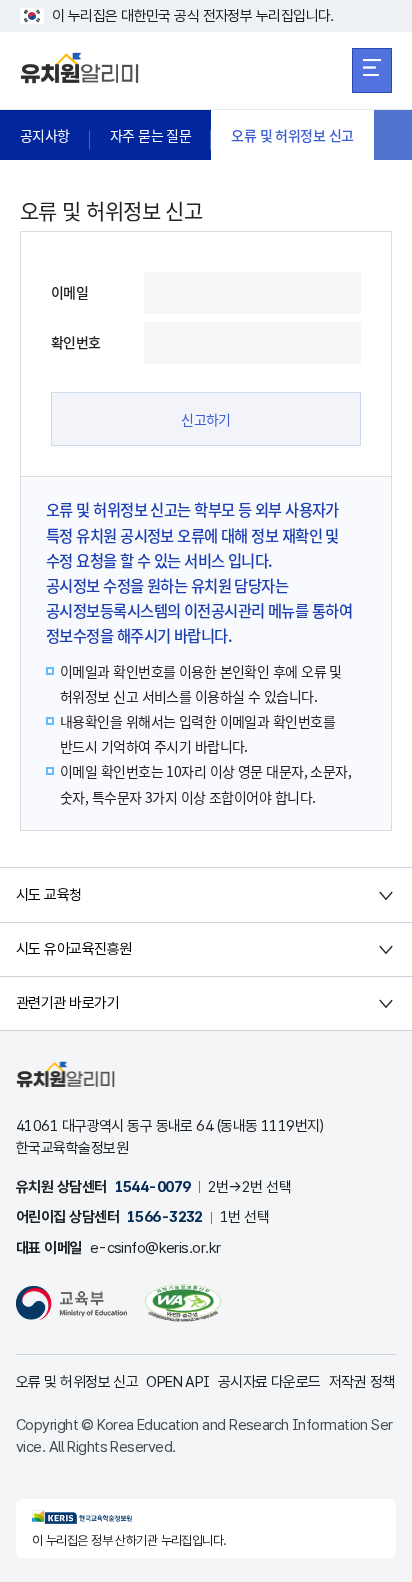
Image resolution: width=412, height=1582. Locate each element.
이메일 (69, 292)
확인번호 (76, 342)
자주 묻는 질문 (151, 135)
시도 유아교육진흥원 (73, 949)
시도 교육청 (49, 895)
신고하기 (206, 419)
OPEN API (178, 1382)
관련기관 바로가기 (67, 1003)
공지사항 (45, 135)
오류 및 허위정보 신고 (292, 135)
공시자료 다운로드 (269, 1382)
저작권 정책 (362, 1382)
